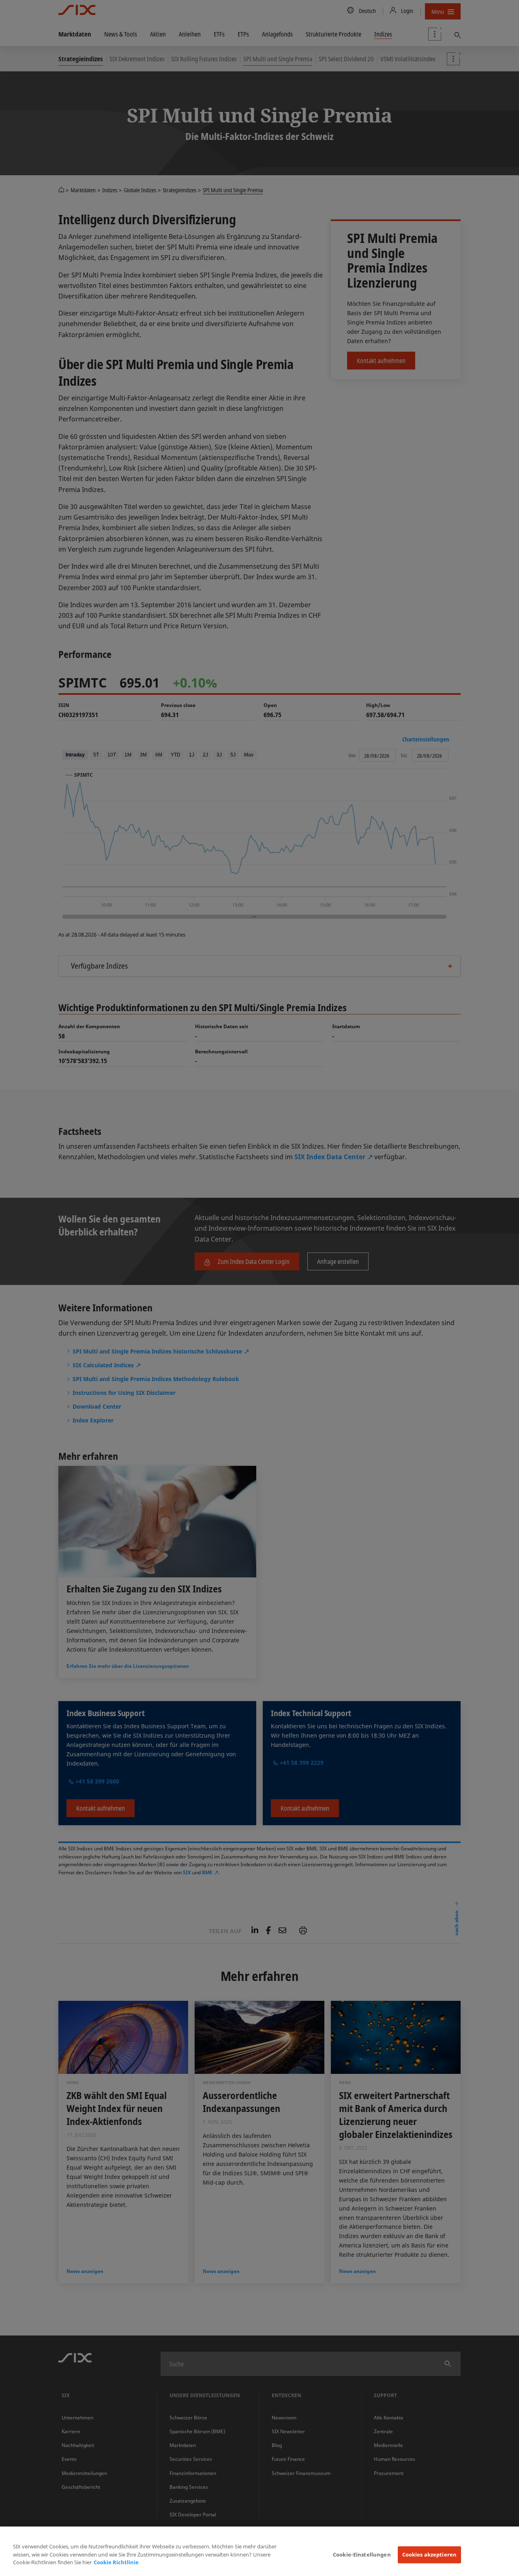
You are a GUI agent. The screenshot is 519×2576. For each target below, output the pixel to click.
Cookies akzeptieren (429, 2555)
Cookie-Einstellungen (362, 2555)
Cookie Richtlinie (116, 2562)
